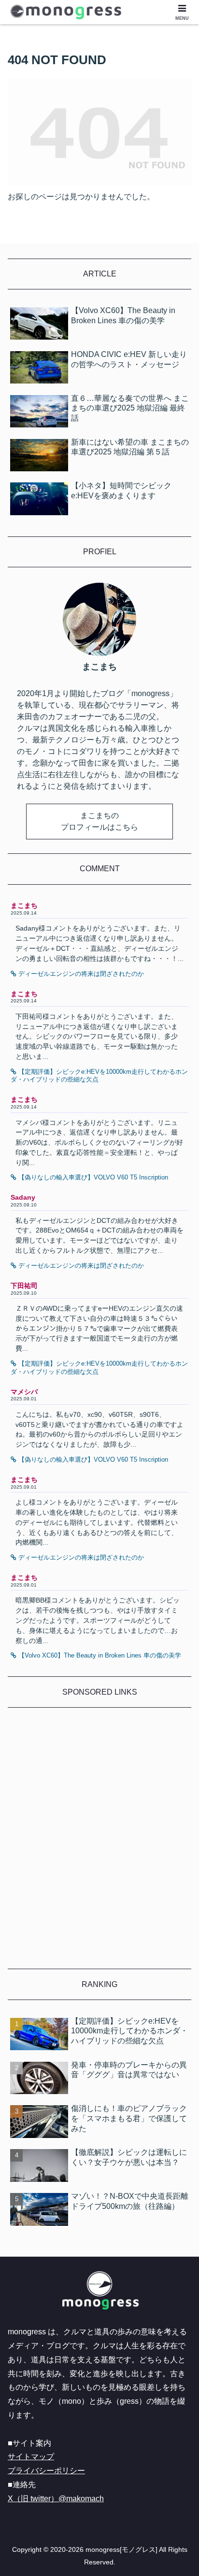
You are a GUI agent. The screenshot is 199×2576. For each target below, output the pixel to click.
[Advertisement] (99, 1844)
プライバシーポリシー (46, 2471)
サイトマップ (31, 2457)
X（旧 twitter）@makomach (56, 2499)
